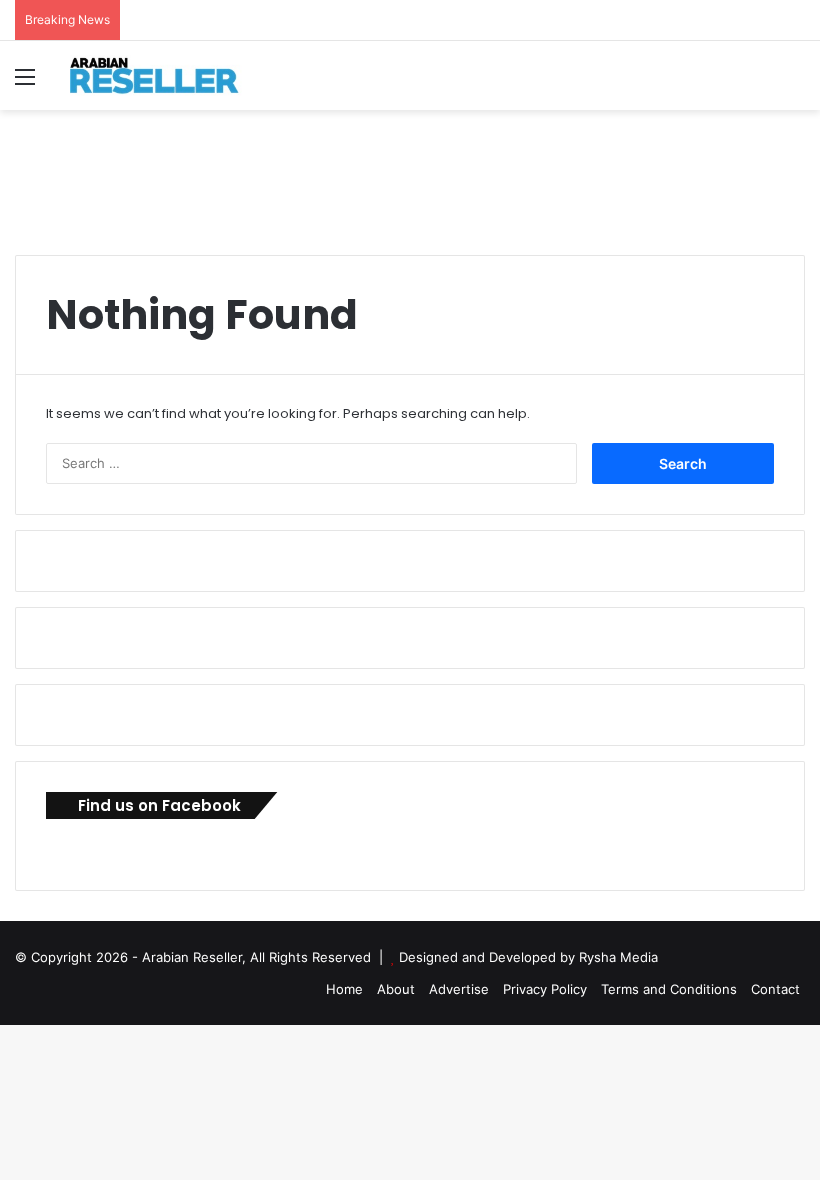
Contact (775, 989)
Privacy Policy (545, 989)
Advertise (459, 989)
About (396, 989)
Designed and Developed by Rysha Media (528, 957)
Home (344, 989)
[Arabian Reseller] (165, 75)
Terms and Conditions (669, 989)
